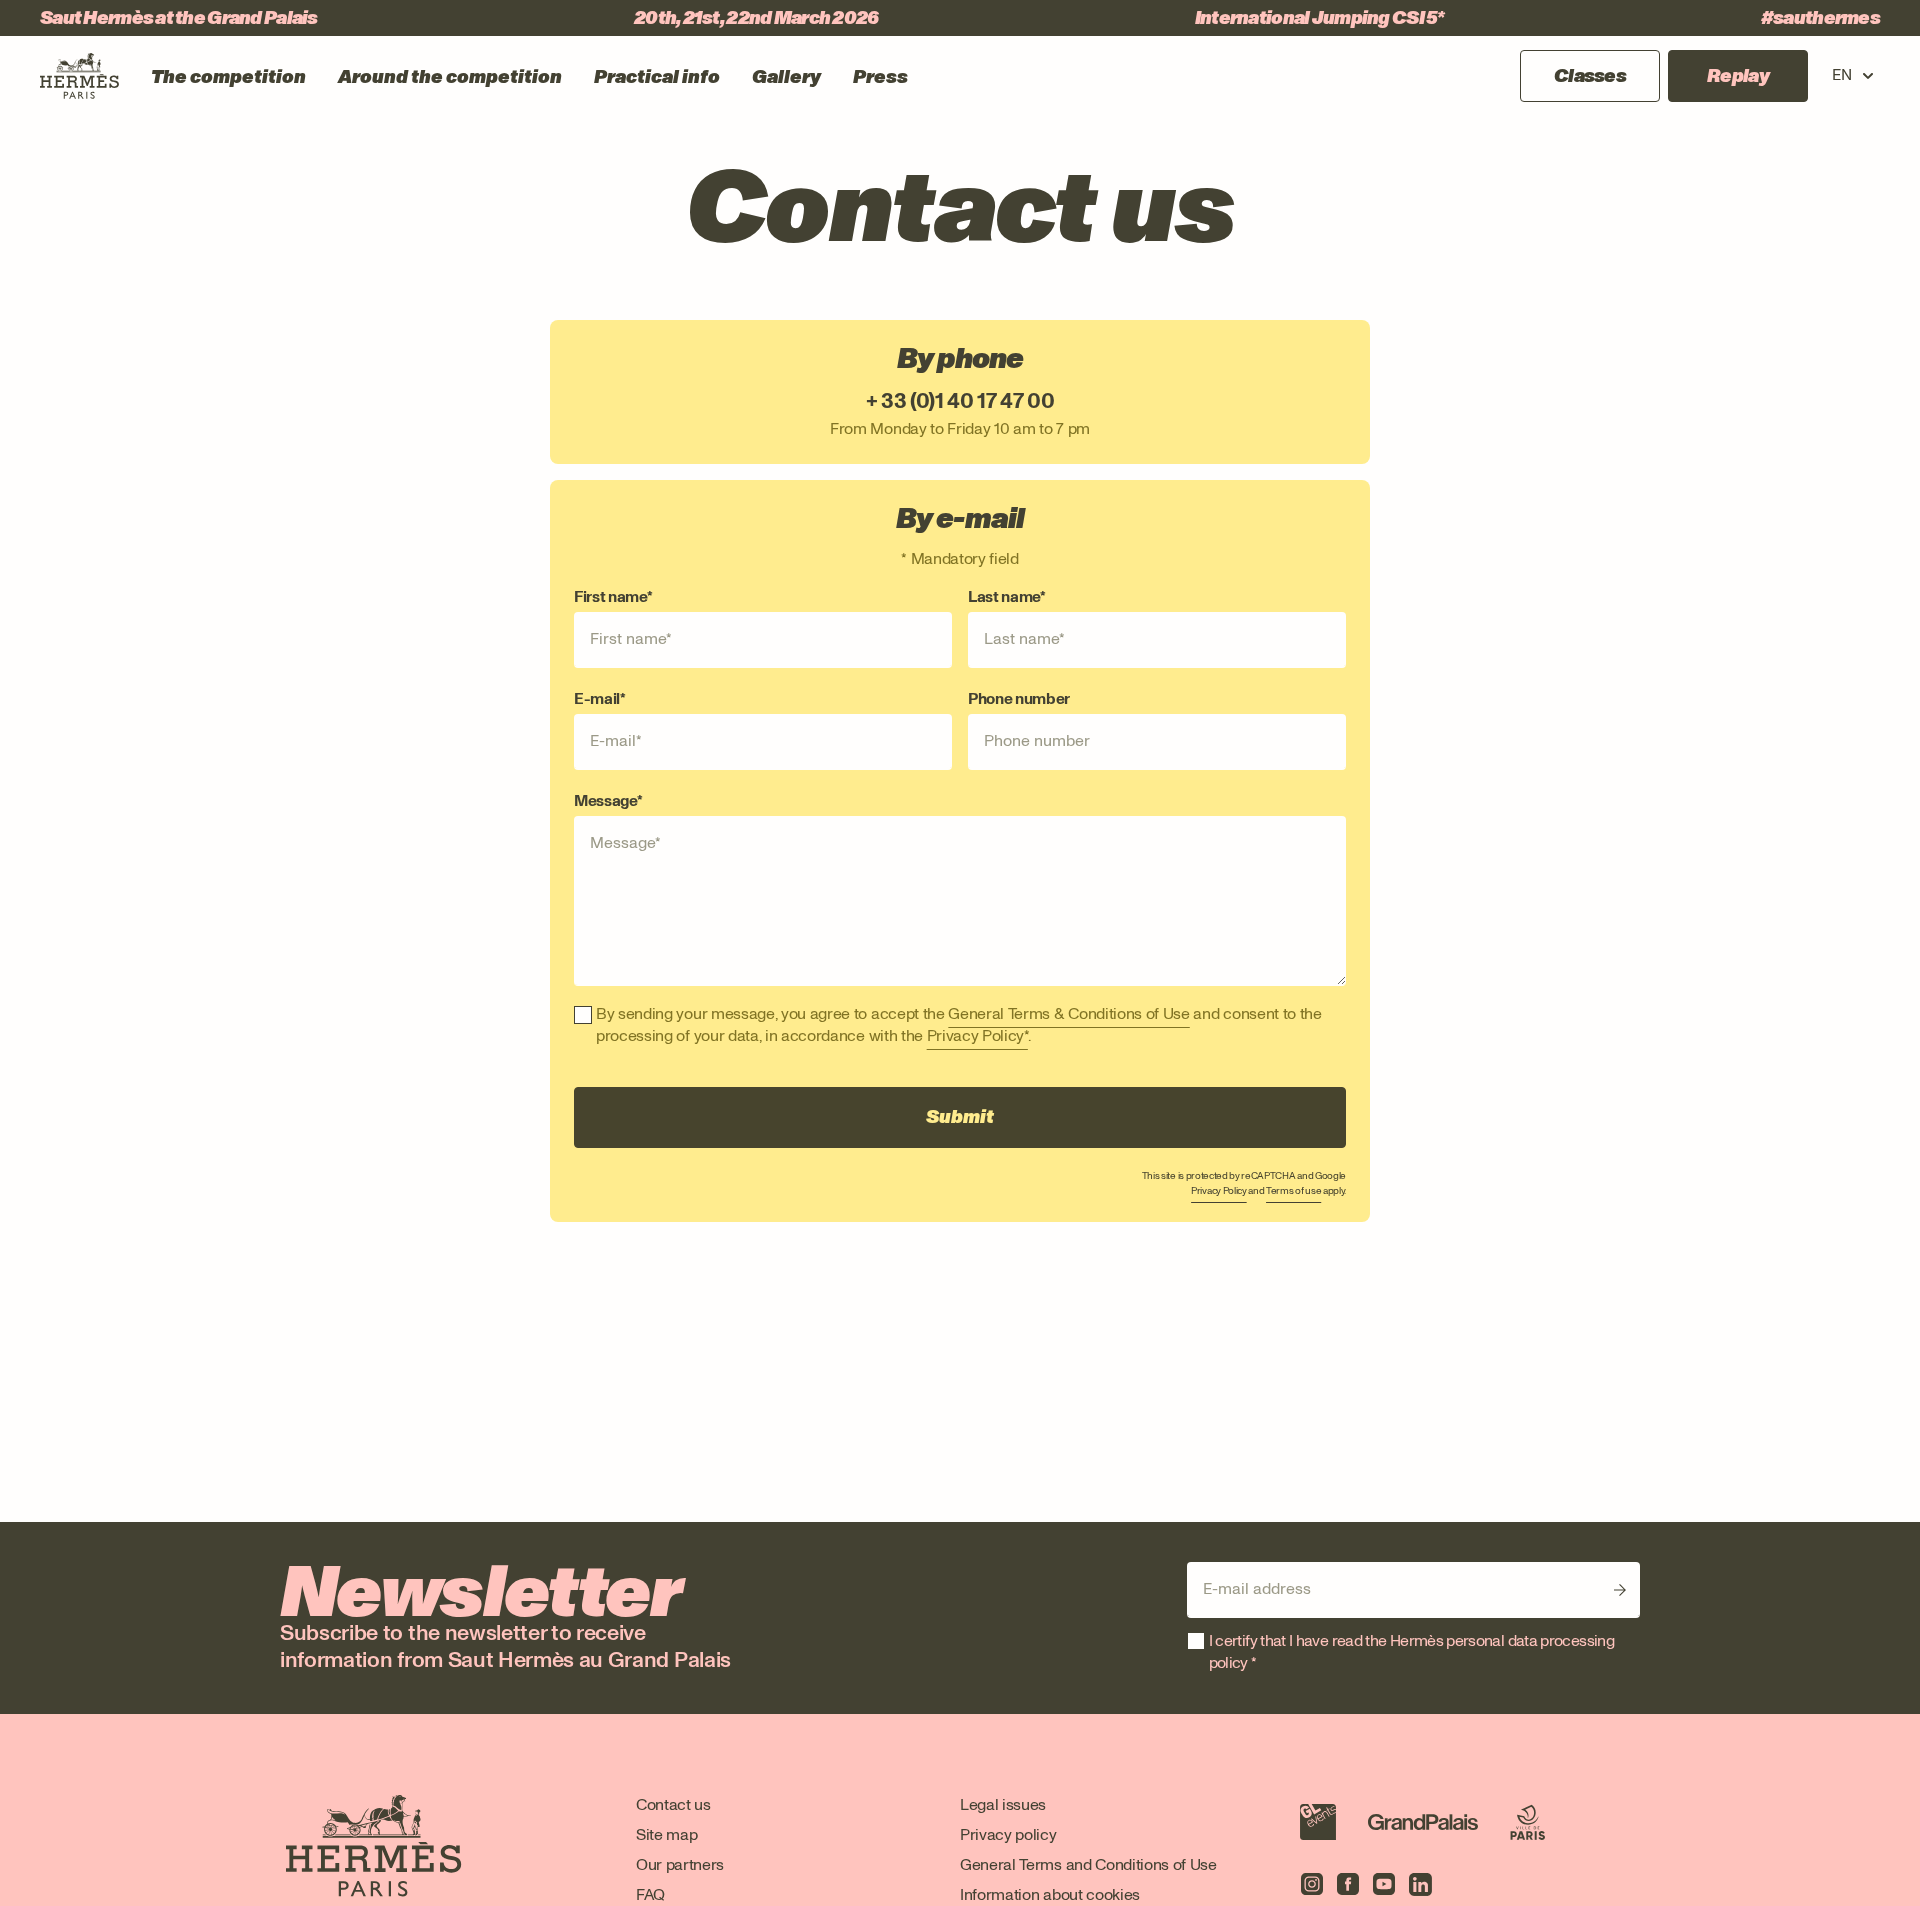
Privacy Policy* (977, 1035)
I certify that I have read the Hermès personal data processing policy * (1411, 1651)
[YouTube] (1384, 1884)
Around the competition (450, 77)
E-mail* (600, 698)
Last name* (1007, 596)
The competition (228, 77)
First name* (613, 596)
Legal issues (1003, 1804)
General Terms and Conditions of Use (1088, 1864)
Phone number (1019, 698)
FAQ (650, 1894)
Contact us (673, 1804)
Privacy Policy (1219, 1190)
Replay (1738, 76)
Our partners (680, 1864)
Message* (608, 800)
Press (880, 77)
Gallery (786, 77)
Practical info (657, 77)
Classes (1590, 76)
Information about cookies (1050, 1894)
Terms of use (1293, 1190)
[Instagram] (1312, 1884)
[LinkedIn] (1420, 1884)
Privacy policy (1008, 1834)
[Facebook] (1348, 1884)
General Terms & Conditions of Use (1068, 1013)
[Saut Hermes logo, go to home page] (79, 76)
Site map (666, 1834)
